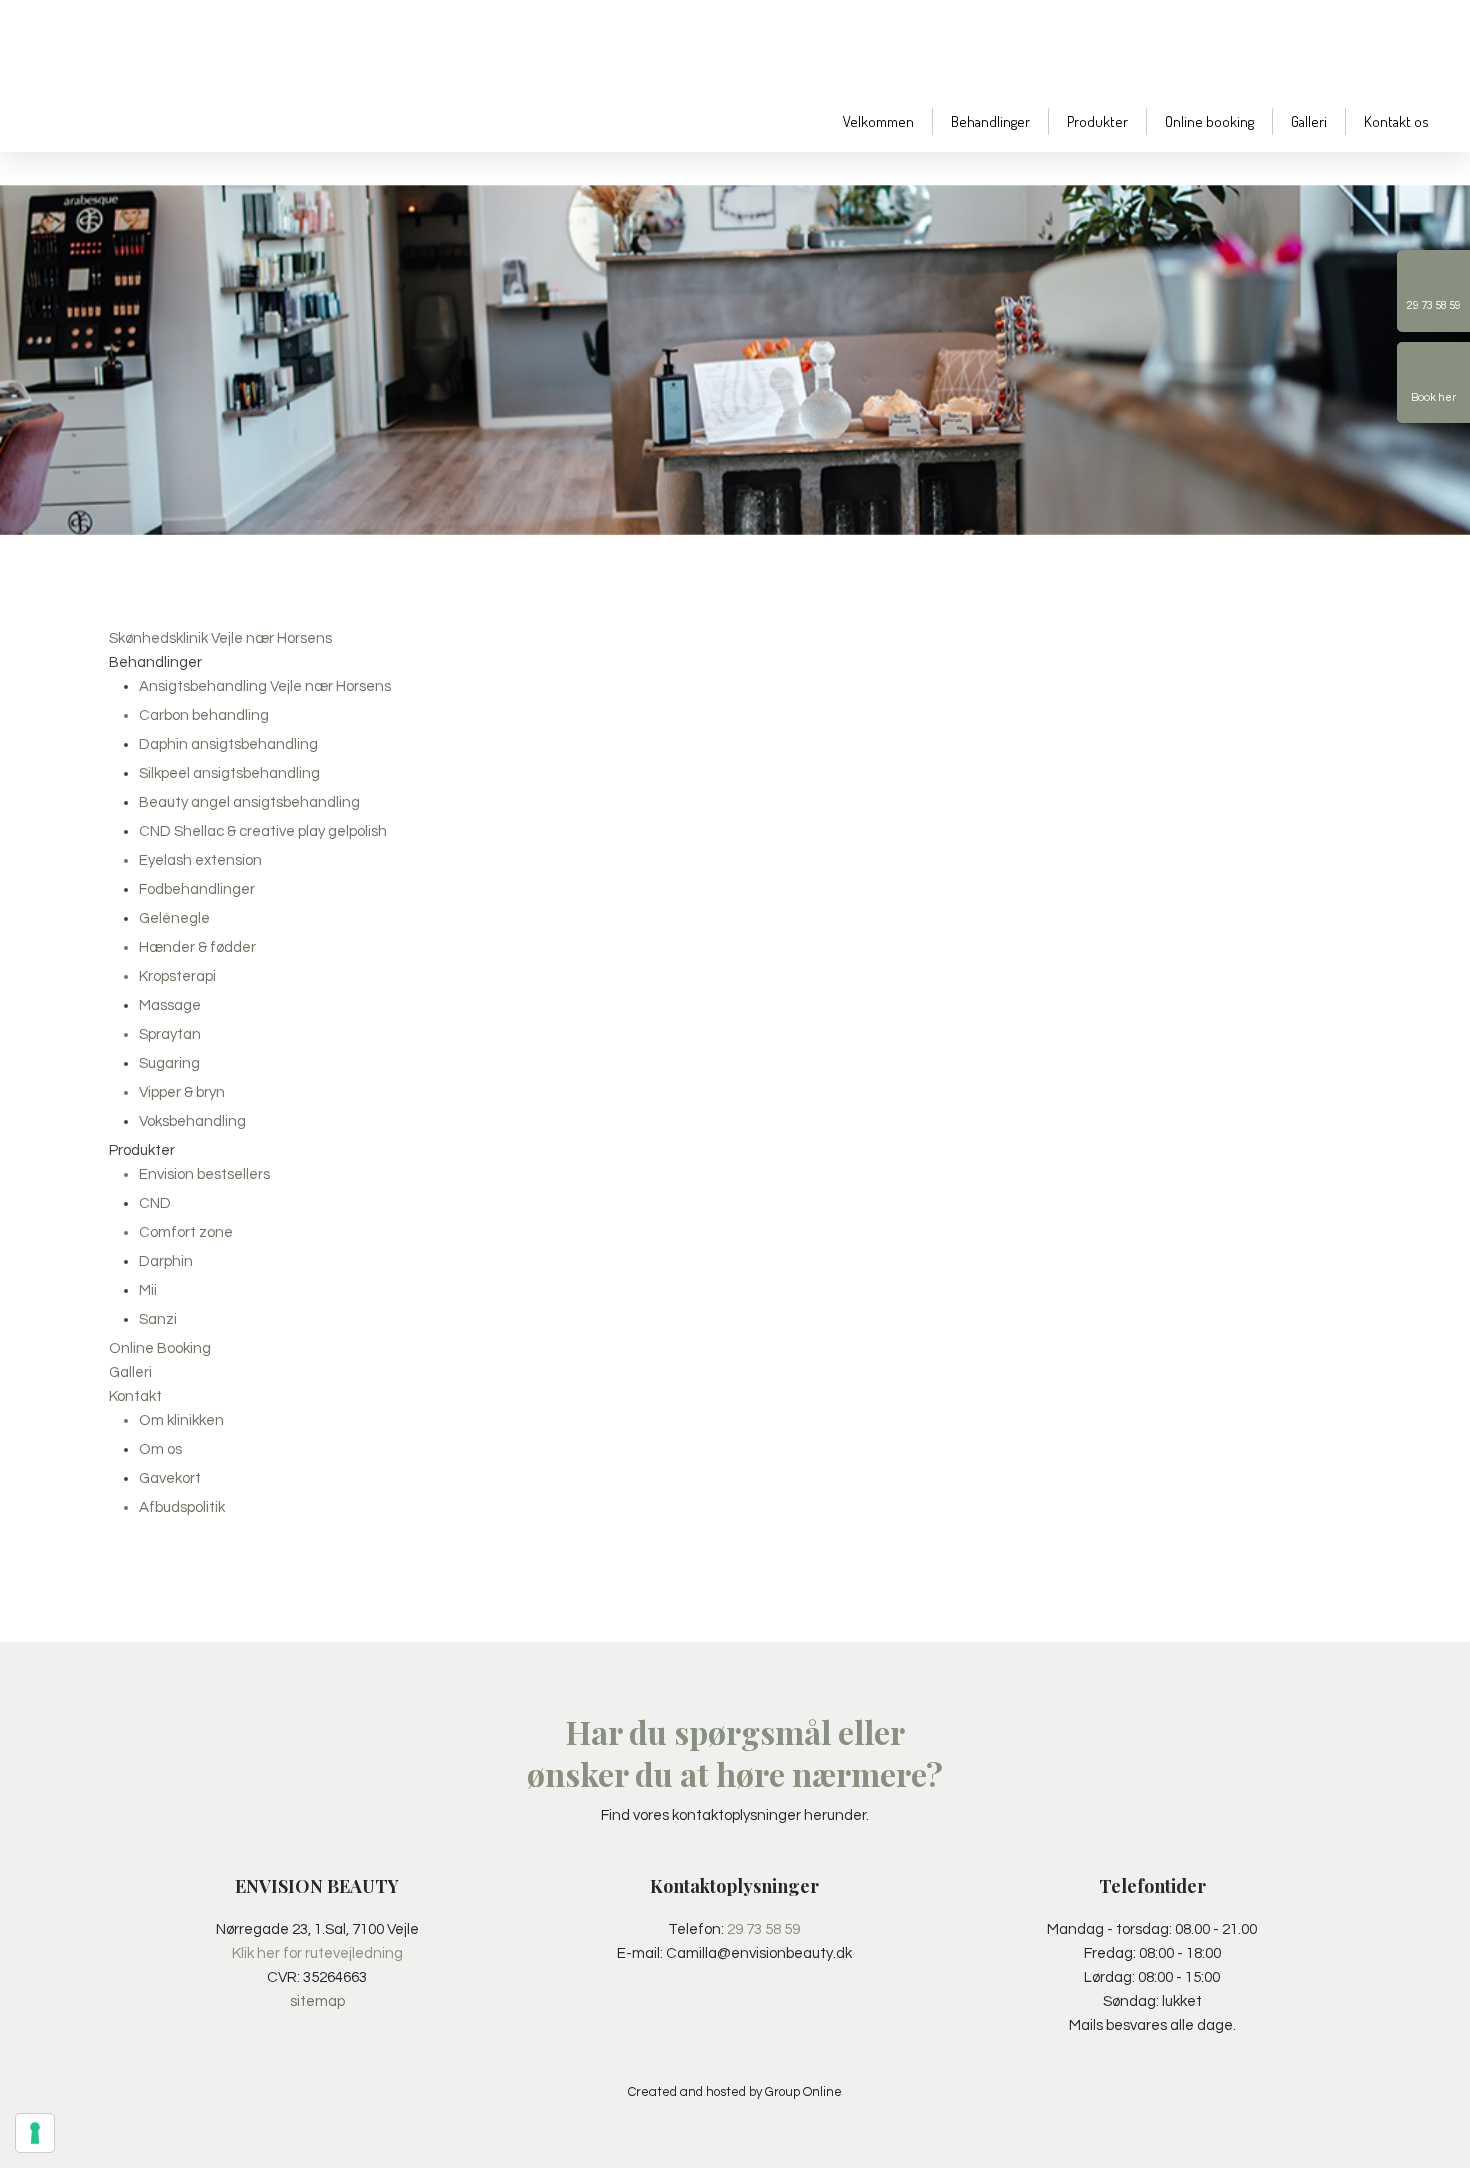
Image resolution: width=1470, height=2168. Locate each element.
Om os (160, 1449)
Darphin (166, 1261)
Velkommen (878, 121)
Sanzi (158, 1319)
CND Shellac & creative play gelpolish (263, 831)
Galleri (1309, 121)
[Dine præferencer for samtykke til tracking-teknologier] (35, 2133)
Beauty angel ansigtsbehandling (249, 802)
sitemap (317, 2001)
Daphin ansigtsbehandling (228, 744)
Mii (148, 1290)
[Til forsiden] (173, 73)
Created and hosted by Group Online (735, 2092)
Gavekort (170, 1478)
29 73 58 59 (763, 1929)
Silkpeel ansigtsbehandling (229, 773)
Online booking (1209, 121)
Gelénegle (174, 918)
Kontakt (135, 1396)
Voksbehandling (192, 1121)
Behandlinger (990, 121)
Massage (170, 1005)
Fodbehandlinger (197, 889)
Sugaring (169, 1063)
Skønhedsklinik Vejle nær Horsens (220, 638)
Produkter (1097, 121)
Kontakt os (1396, 121)
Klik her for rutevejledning (317, 1953)
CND (155, 1203)
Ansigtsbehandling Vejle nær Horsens (265, 686)
